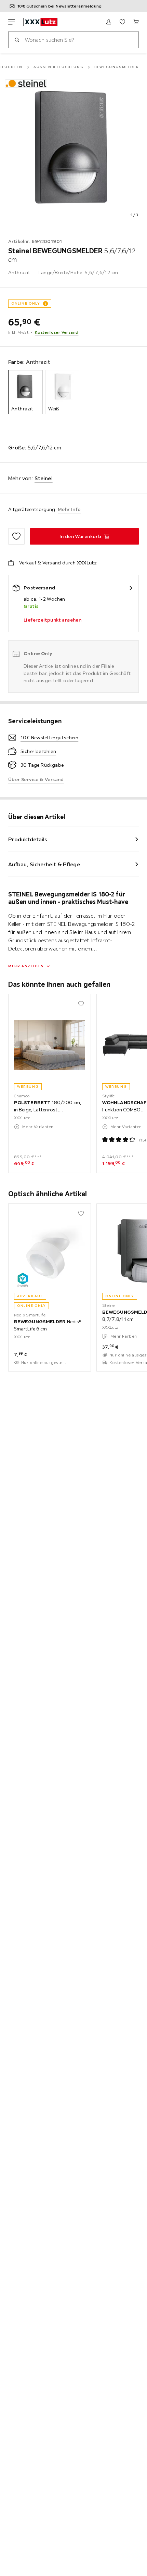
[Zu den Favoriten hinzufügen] (16, 536)
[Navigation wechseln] (12, 22)
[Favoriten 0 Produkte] (122, 22)
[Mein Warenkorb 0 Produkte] (136, 22)
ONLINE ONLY (26, 303)
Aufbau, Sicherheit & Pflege (44, 864)
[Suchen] (17, 40)
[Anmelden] (109, 22)
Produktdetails (28, 839)
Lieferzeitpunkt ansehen (52, 620)
